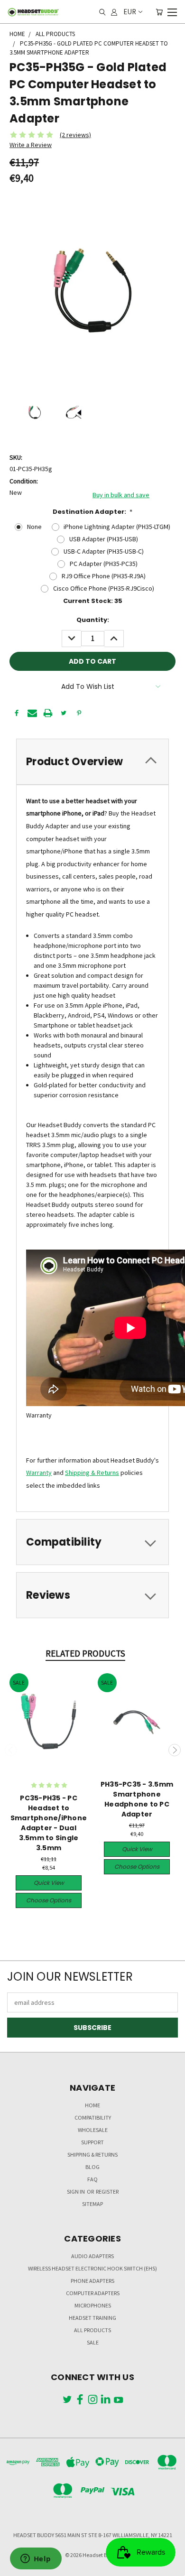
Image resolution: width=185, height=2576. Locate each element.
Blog (92, 2167)
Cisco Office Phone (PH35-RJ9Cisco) (104, 588)
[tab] (92, 762)
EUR (130, 12)
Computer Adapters (93, 2293)
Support (92, 2142)
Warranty (39, 1473)
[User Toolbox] (114, 12)
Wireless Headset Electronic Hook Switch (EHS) (92, 2268)
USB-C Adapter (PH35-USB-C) (104, 551)
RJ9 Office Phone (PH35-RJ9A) (104, 576)
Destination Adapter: (93, 512)
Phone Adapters (92, 2281)
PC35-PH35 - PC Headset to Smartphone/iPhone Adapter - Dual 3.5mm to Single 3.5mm (49, 1823)
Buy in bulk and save (121, 495)
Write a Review (31, 145)
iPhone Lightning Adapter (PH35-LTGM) (117, 527)
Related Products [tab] (85, 1653)
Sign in (76, 2191)
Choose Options (49, 1900)
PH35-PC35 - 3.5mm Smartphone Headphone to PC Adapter (137, 1799)
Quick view (49, 1883)
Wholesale (93, 2130)
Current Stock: (93, 601)
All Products (92, 2330)
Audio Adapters (92, 2256)
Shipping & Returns (92, 1473)
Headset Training (92, 2318)
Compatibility (93, 2117)
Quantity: (93, 620)
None (34, 527)
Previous (11, 1750)
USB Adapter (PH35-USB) (104, 539)
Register (107, 2191)
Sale (93, 2342)
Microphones (93, 2305)
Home (92, 2105)
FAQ (92, 2179)
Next (175, 1750)
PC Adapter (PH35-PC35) (104, 564)
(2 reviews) (75, 135)
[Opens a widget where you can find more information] (36, 2559)
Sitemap (92, 2204)
